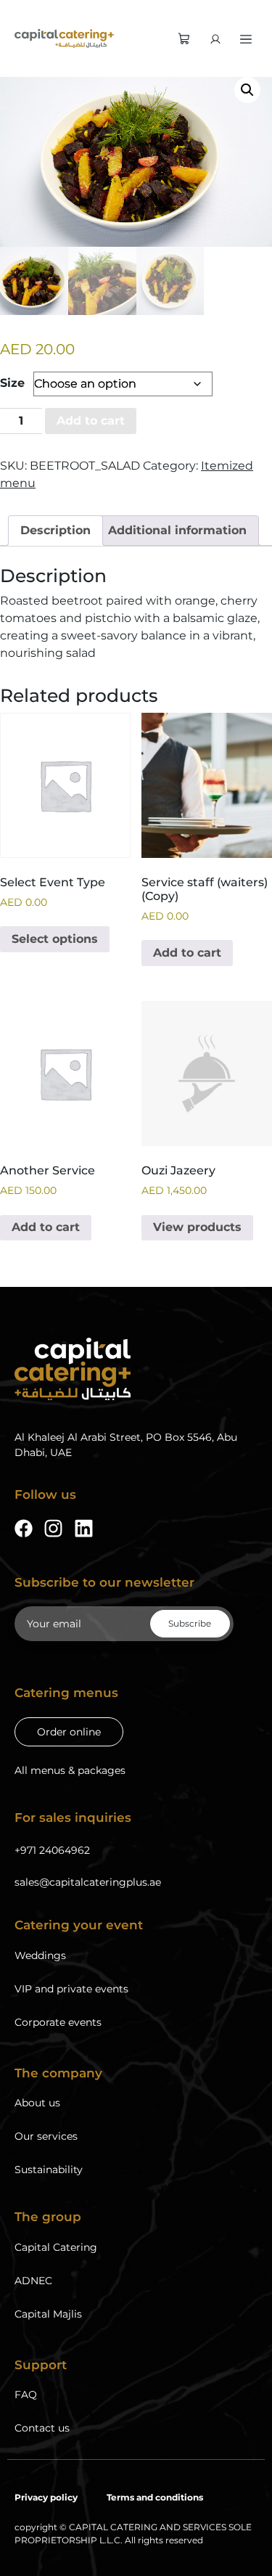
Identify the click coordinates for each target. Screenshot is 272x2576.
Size (12, 383)
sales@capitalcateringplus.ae (88, 1882)
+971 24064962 (52, 1850)
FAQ (26, 2395)
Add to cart (91, 421)
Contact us (42, 2428)
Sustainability (49, 2170)
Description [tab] (55, 530)
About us (37, 2103)
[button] (247, 90)
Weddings (40, 1955)
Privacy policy (46, 2497)
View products (197, 1227)
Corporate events (58, 2022)
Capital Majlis (48, 2314)
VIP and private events (71, 1989)
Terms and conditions (155, 2497)
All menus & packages (70, 1770)
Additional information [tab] (177, 530)
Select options (55, 939)
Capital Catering (56, 2247)
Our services (46, 2136)
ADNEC (33, 2281)
